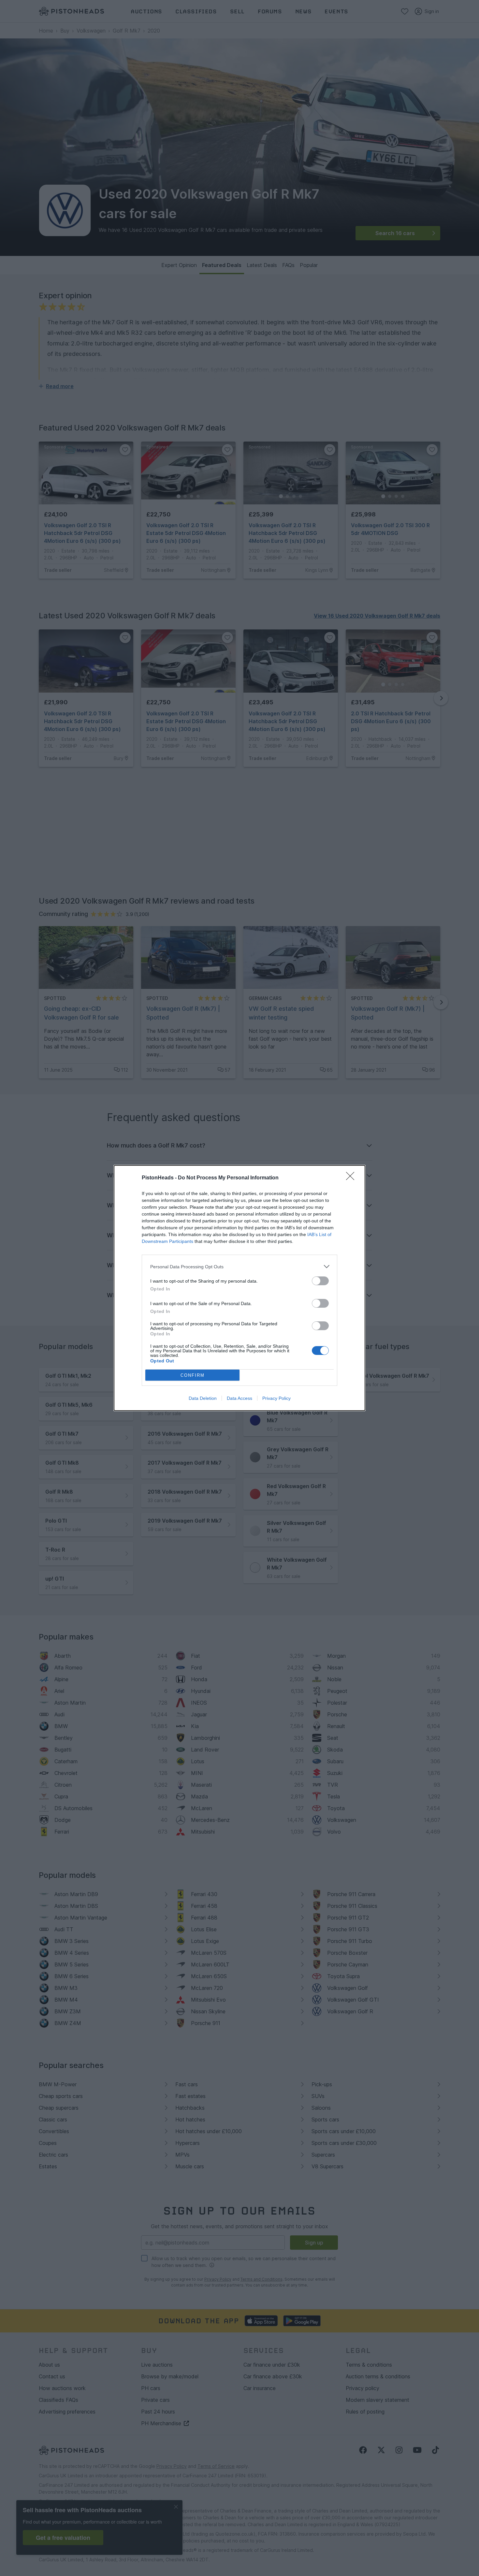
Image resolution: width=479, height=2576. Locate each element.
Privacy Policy (276, 1398)
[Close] (352, 1178)
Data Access (239, 1398)
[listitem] (239, 1267)
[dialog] (239, 1288)
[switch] (320, 1281)
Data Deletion (203, 1398)
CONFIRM (193, 1375)
